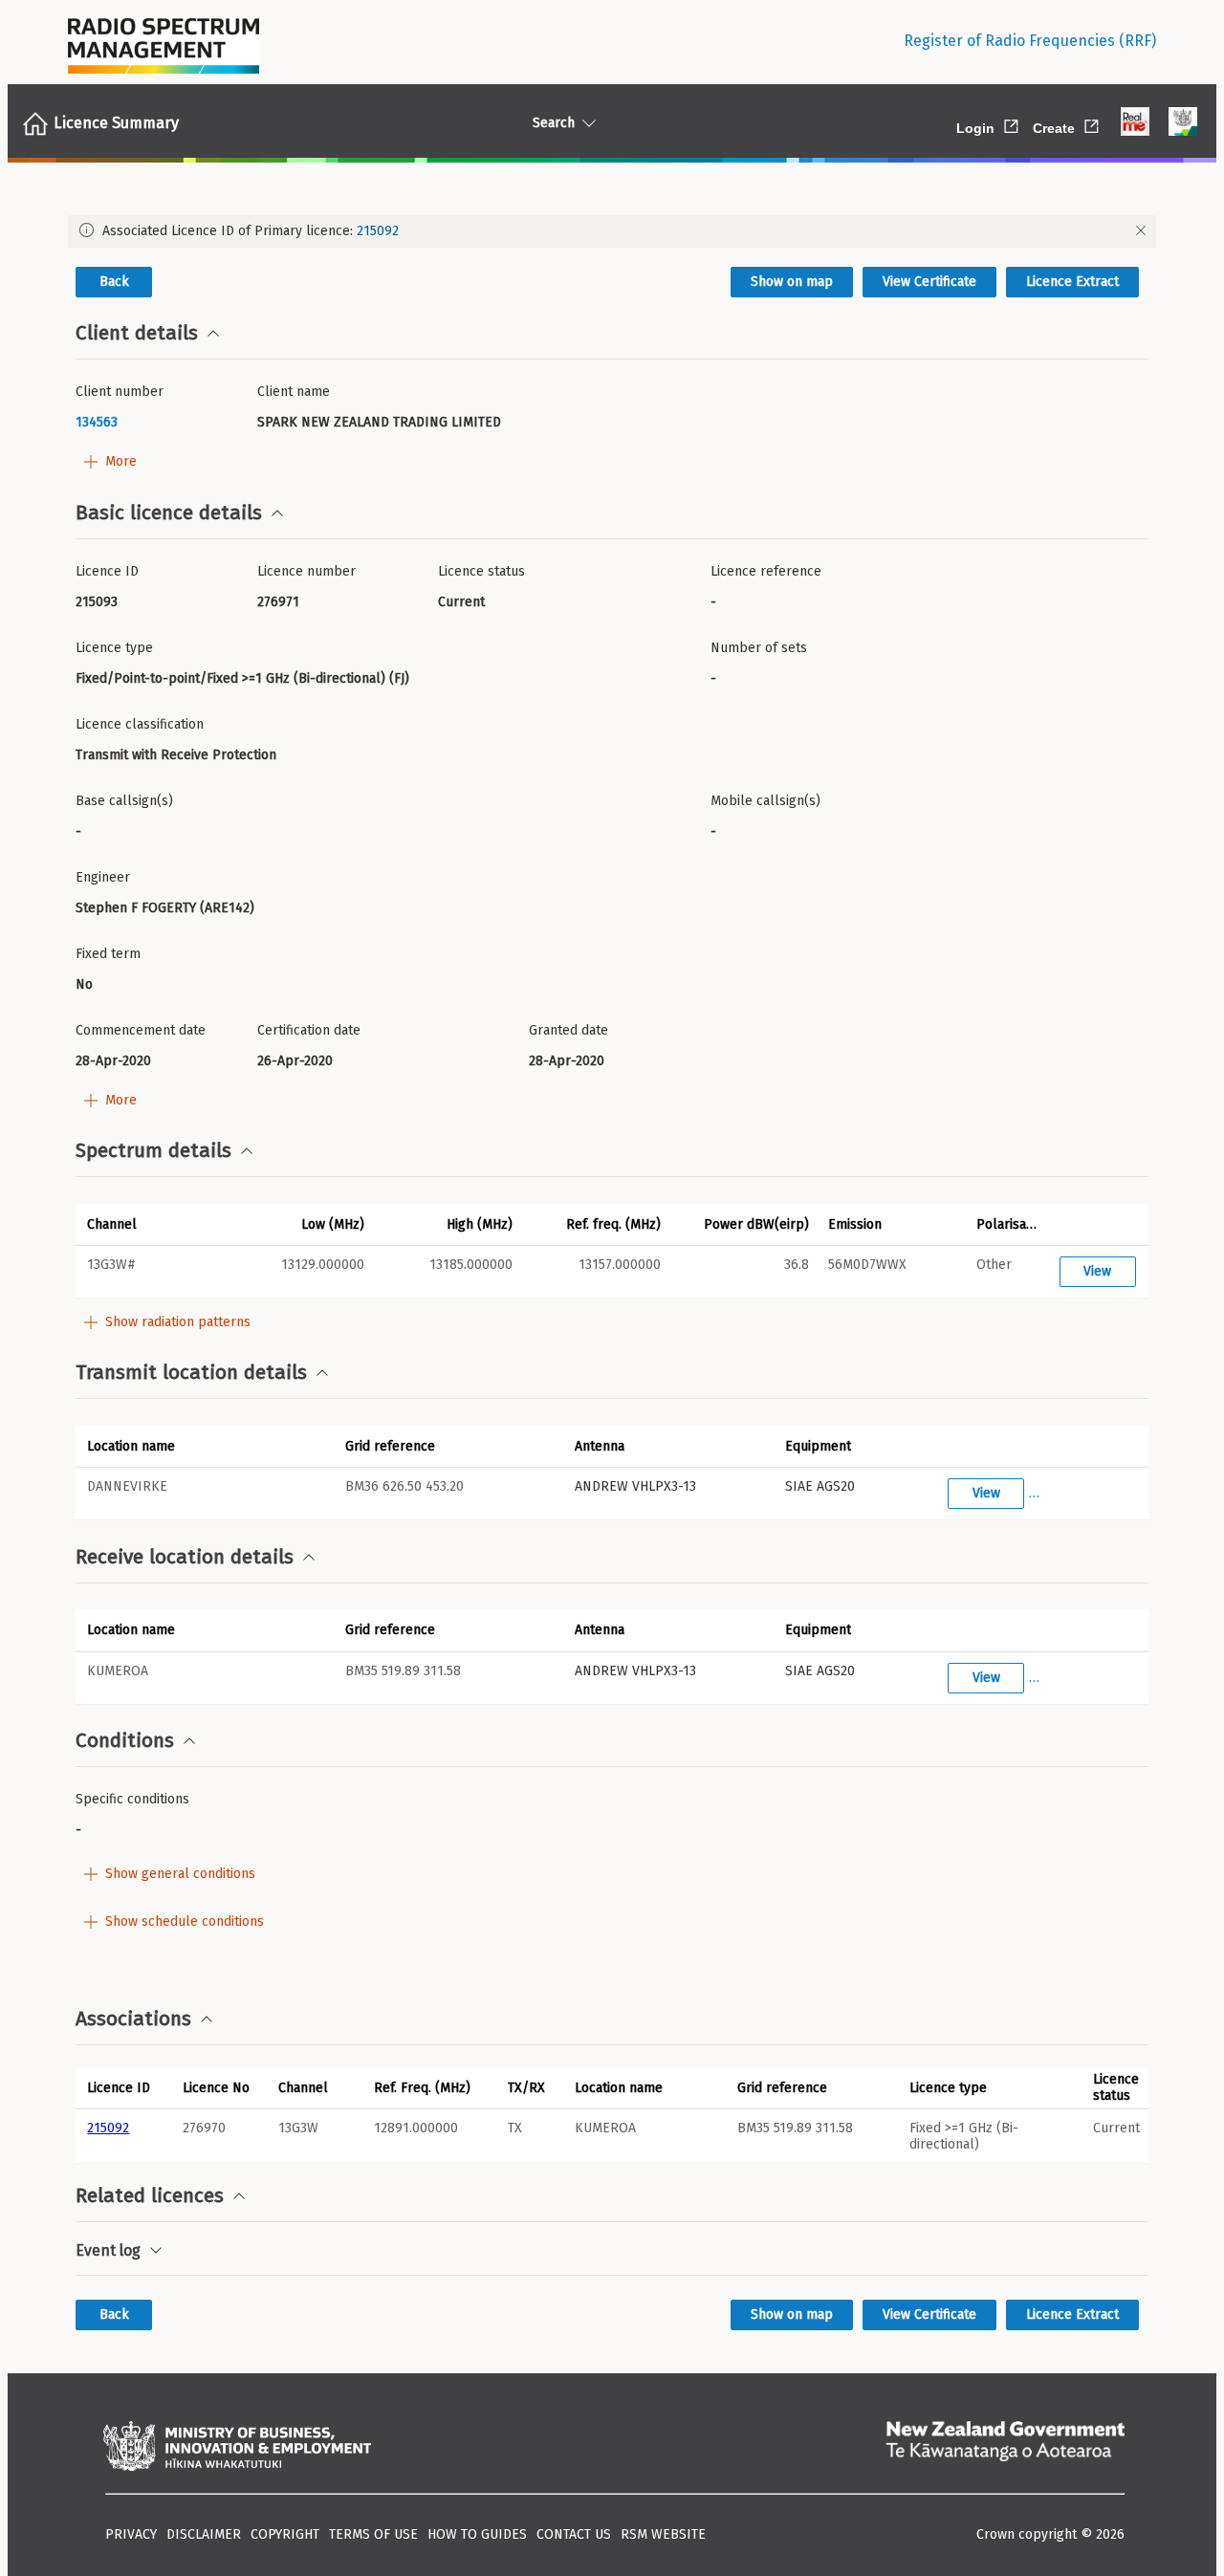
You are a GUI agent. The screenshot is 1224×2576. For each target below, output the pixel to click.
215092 (378, 231)
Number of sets (759, 648)
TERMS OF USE (373, 2534)
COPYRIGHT (285, 2534)
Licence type (114, 648)
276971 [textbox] (278, 602)
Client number (120, 392)
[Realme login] (1135, 123)
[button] (150, 1224)
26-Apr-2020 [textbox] (295, 1061)
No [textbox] (84, 984)
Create (1067, 125)
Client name (294, 392)
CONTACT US (574, 2534)
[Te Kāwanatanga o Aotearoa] (1005, 2448)
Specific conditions (132, 1799)
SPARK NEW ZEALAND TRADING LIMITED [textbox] (379, 422)
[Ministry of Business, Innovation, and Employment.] (237, 2448)
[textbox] (159, 422)
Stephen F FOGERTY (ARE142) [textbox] (165, 908)
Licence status (481, 571)
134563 (97, 422)
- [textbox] (713, 602)
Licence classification (140, 724)
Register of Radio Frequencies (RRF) (1030, 41)
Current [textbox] (461, 602)
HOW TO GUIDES (477, 2534)
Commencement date (141, 1030)
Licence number (306, 571)
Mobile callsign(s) (765, 801)
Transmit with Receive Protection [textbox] (176, 755)
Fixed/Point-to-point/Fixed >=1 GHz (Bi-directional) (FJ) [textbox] (242, 678)
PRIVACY (131, 2534)
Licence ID (107, 571)
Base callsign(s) (124, 801)
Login (989, 125)
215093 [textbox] (97, 602)
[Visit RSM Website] (164, 41)
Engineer (103, 877)
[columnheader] (123, 2087)
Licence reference (766, 571)
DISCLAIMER (204, 2534)
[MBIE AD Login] (1183, 123)
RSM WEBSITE (663, 2534)
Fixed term (108, 954)
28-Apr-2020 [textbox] (113, 1061)
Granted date (568, 1030)
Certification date (309, 1030)
